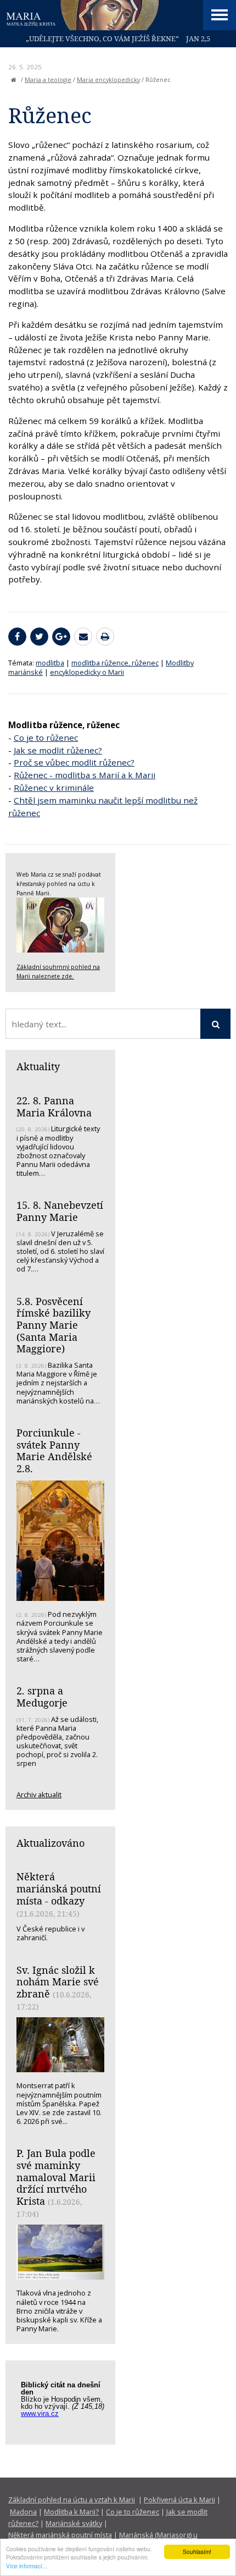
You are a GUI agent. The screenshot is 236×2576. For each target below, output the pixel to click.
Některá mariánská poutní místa (60, 2535)
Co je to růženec (46, 737)
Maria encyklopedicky (108, 80)
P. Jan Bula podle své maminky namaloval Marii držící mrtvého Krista (56, 2177)
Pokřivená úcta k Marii (179, 2500)
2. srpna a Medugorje (42, 1697)
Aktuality (38, 1066)
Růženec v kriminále (54, 788)
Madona (23, 2512)
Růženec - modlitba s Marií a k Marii (85, 775)
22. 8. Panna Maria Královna (54, 1107)
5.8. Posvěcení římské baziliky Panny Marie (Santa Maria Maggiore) (54, 1325)
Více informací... (27, 2566)
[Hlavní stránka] (14, 80)
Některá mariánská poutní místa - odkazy (59, 1888)
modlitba (50, 663)
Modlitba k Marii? (71, 2512)
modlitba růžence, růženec (115, 663)
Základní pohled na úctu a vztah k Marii (72, 2500)
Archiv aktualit (39, 1795)
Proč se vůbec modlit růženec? (74, 762)
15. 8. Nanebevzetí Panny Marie (60, 1211)
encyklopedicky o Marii (87, 672)
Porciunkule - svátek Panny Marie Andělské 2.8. (54, 1451)
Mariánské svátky (74, 2523)
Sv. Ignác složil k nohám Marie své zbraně (58, 1982)
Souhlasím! (197, 2552)
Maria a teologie (48, 80)
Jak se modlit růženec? (58, 750)
